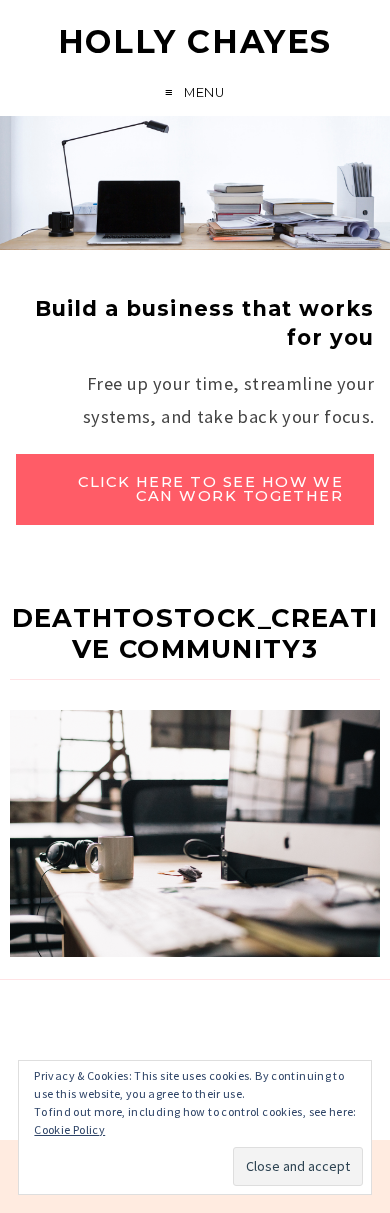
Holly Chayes (195, 41)
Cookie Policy (69, 1129)
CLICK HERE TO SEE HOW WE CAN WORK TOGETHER (210, 489)
